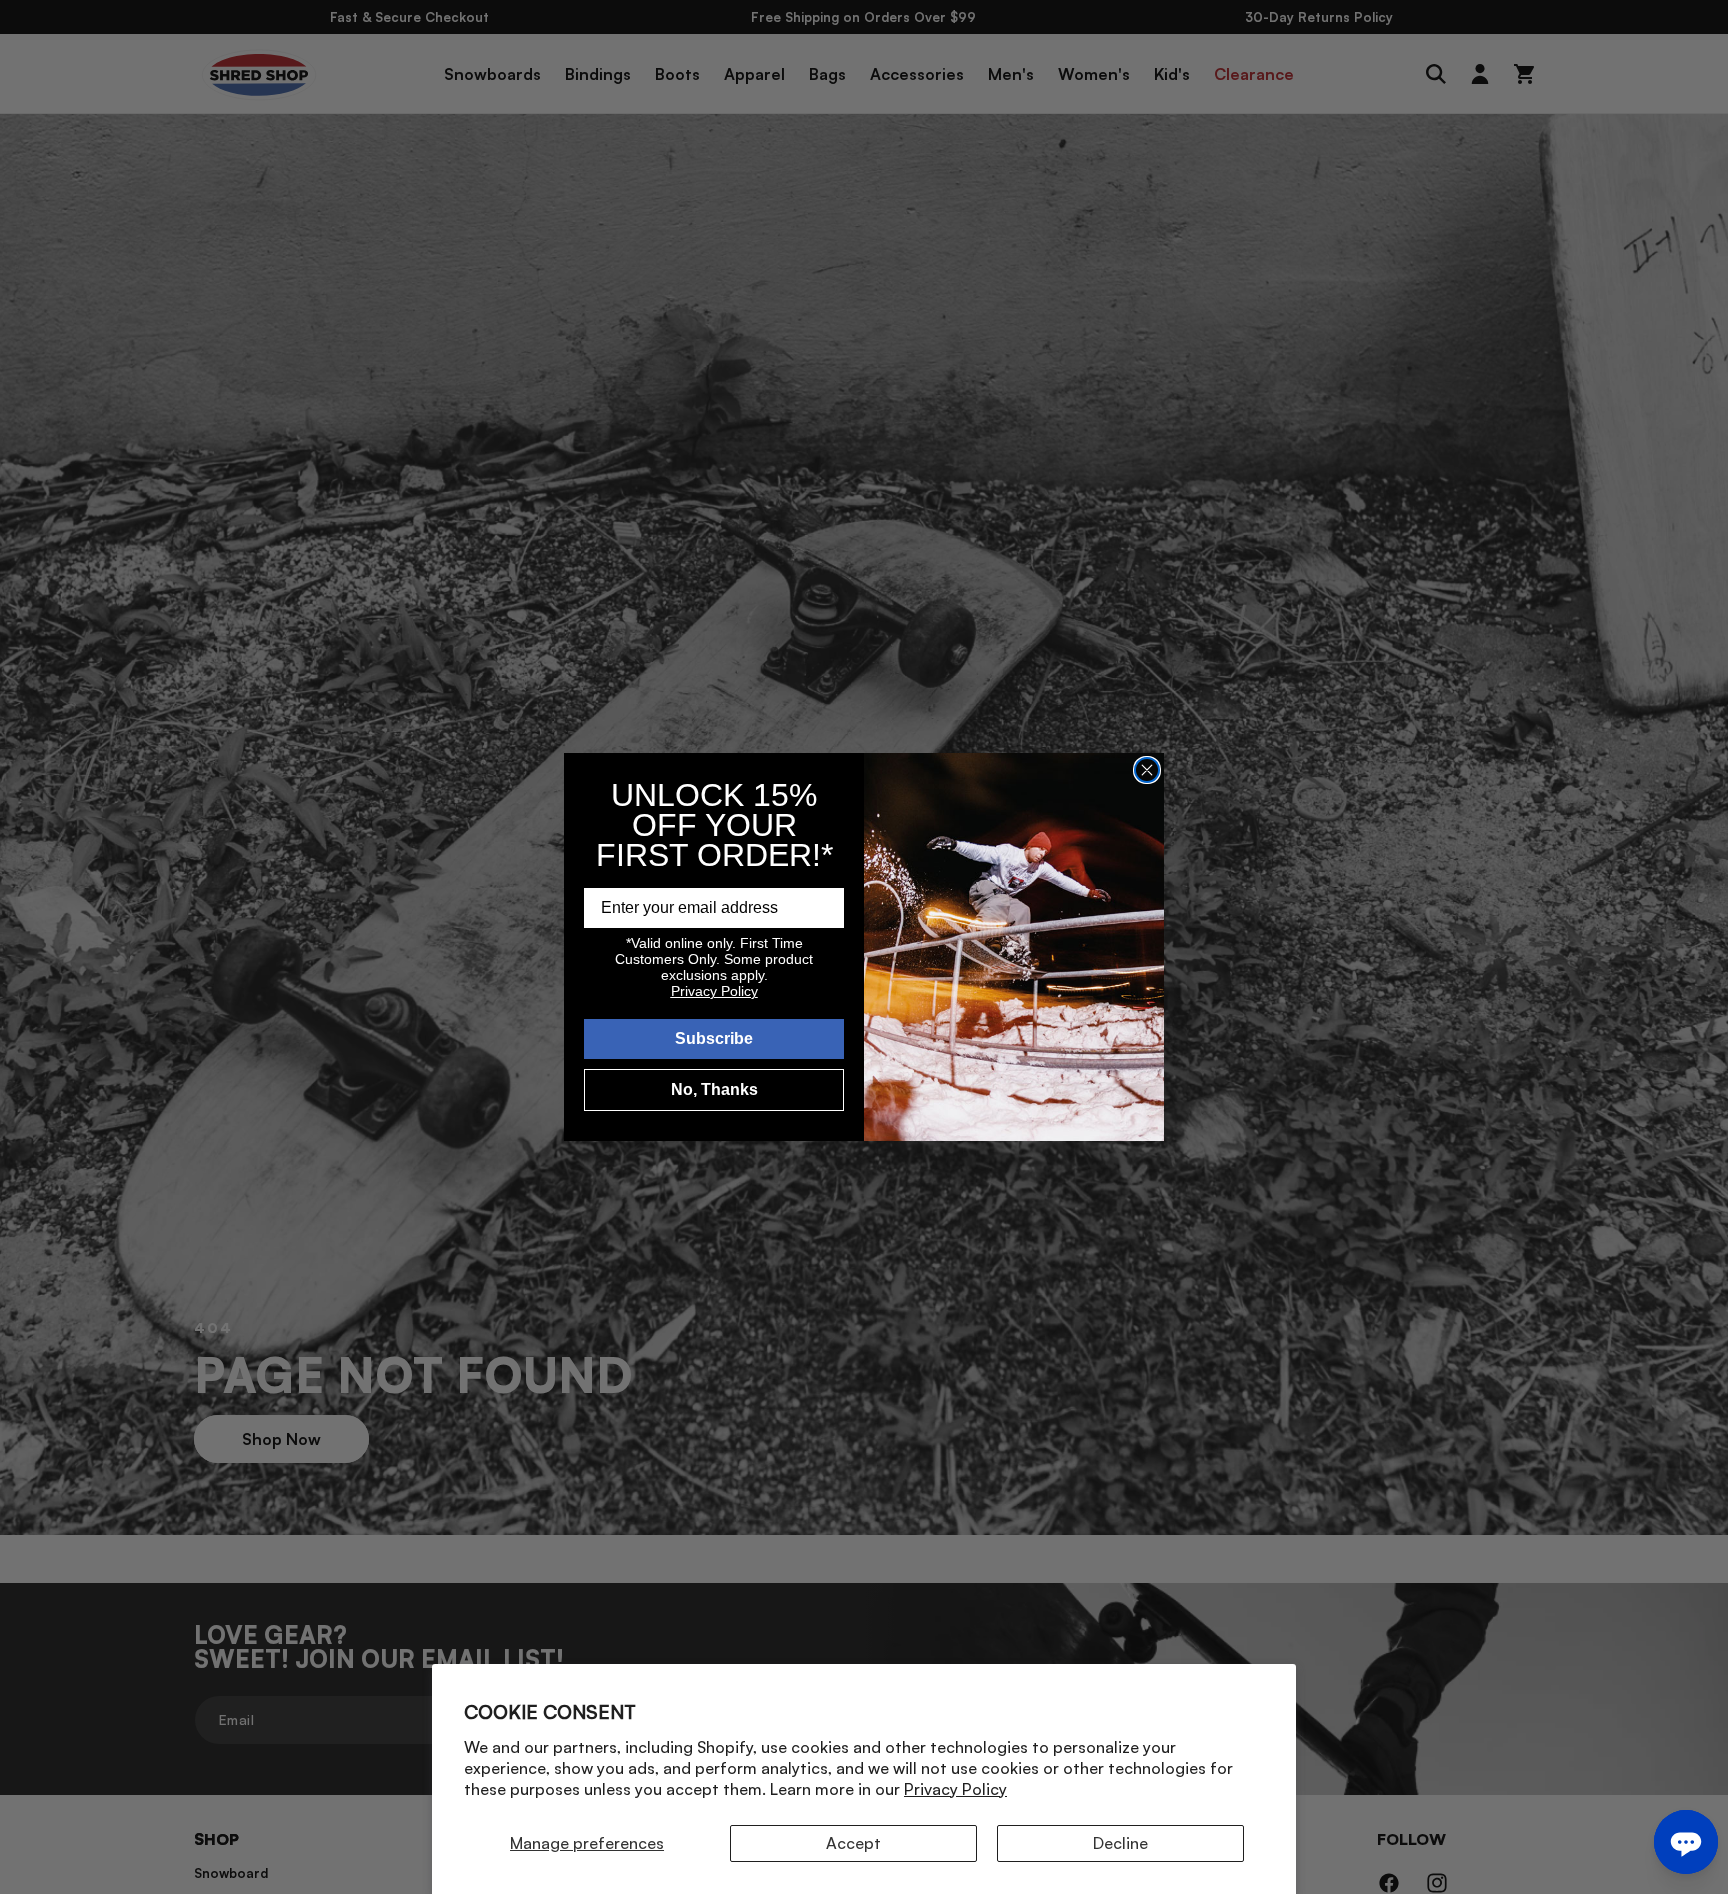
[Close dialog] (1147, 770)
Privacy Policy (955, 1789)
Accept (853, 1843)
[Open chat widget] (1686, 1842)
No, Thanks (714, 1089)
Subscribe (714, 1038)
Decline (1120, 1843)
